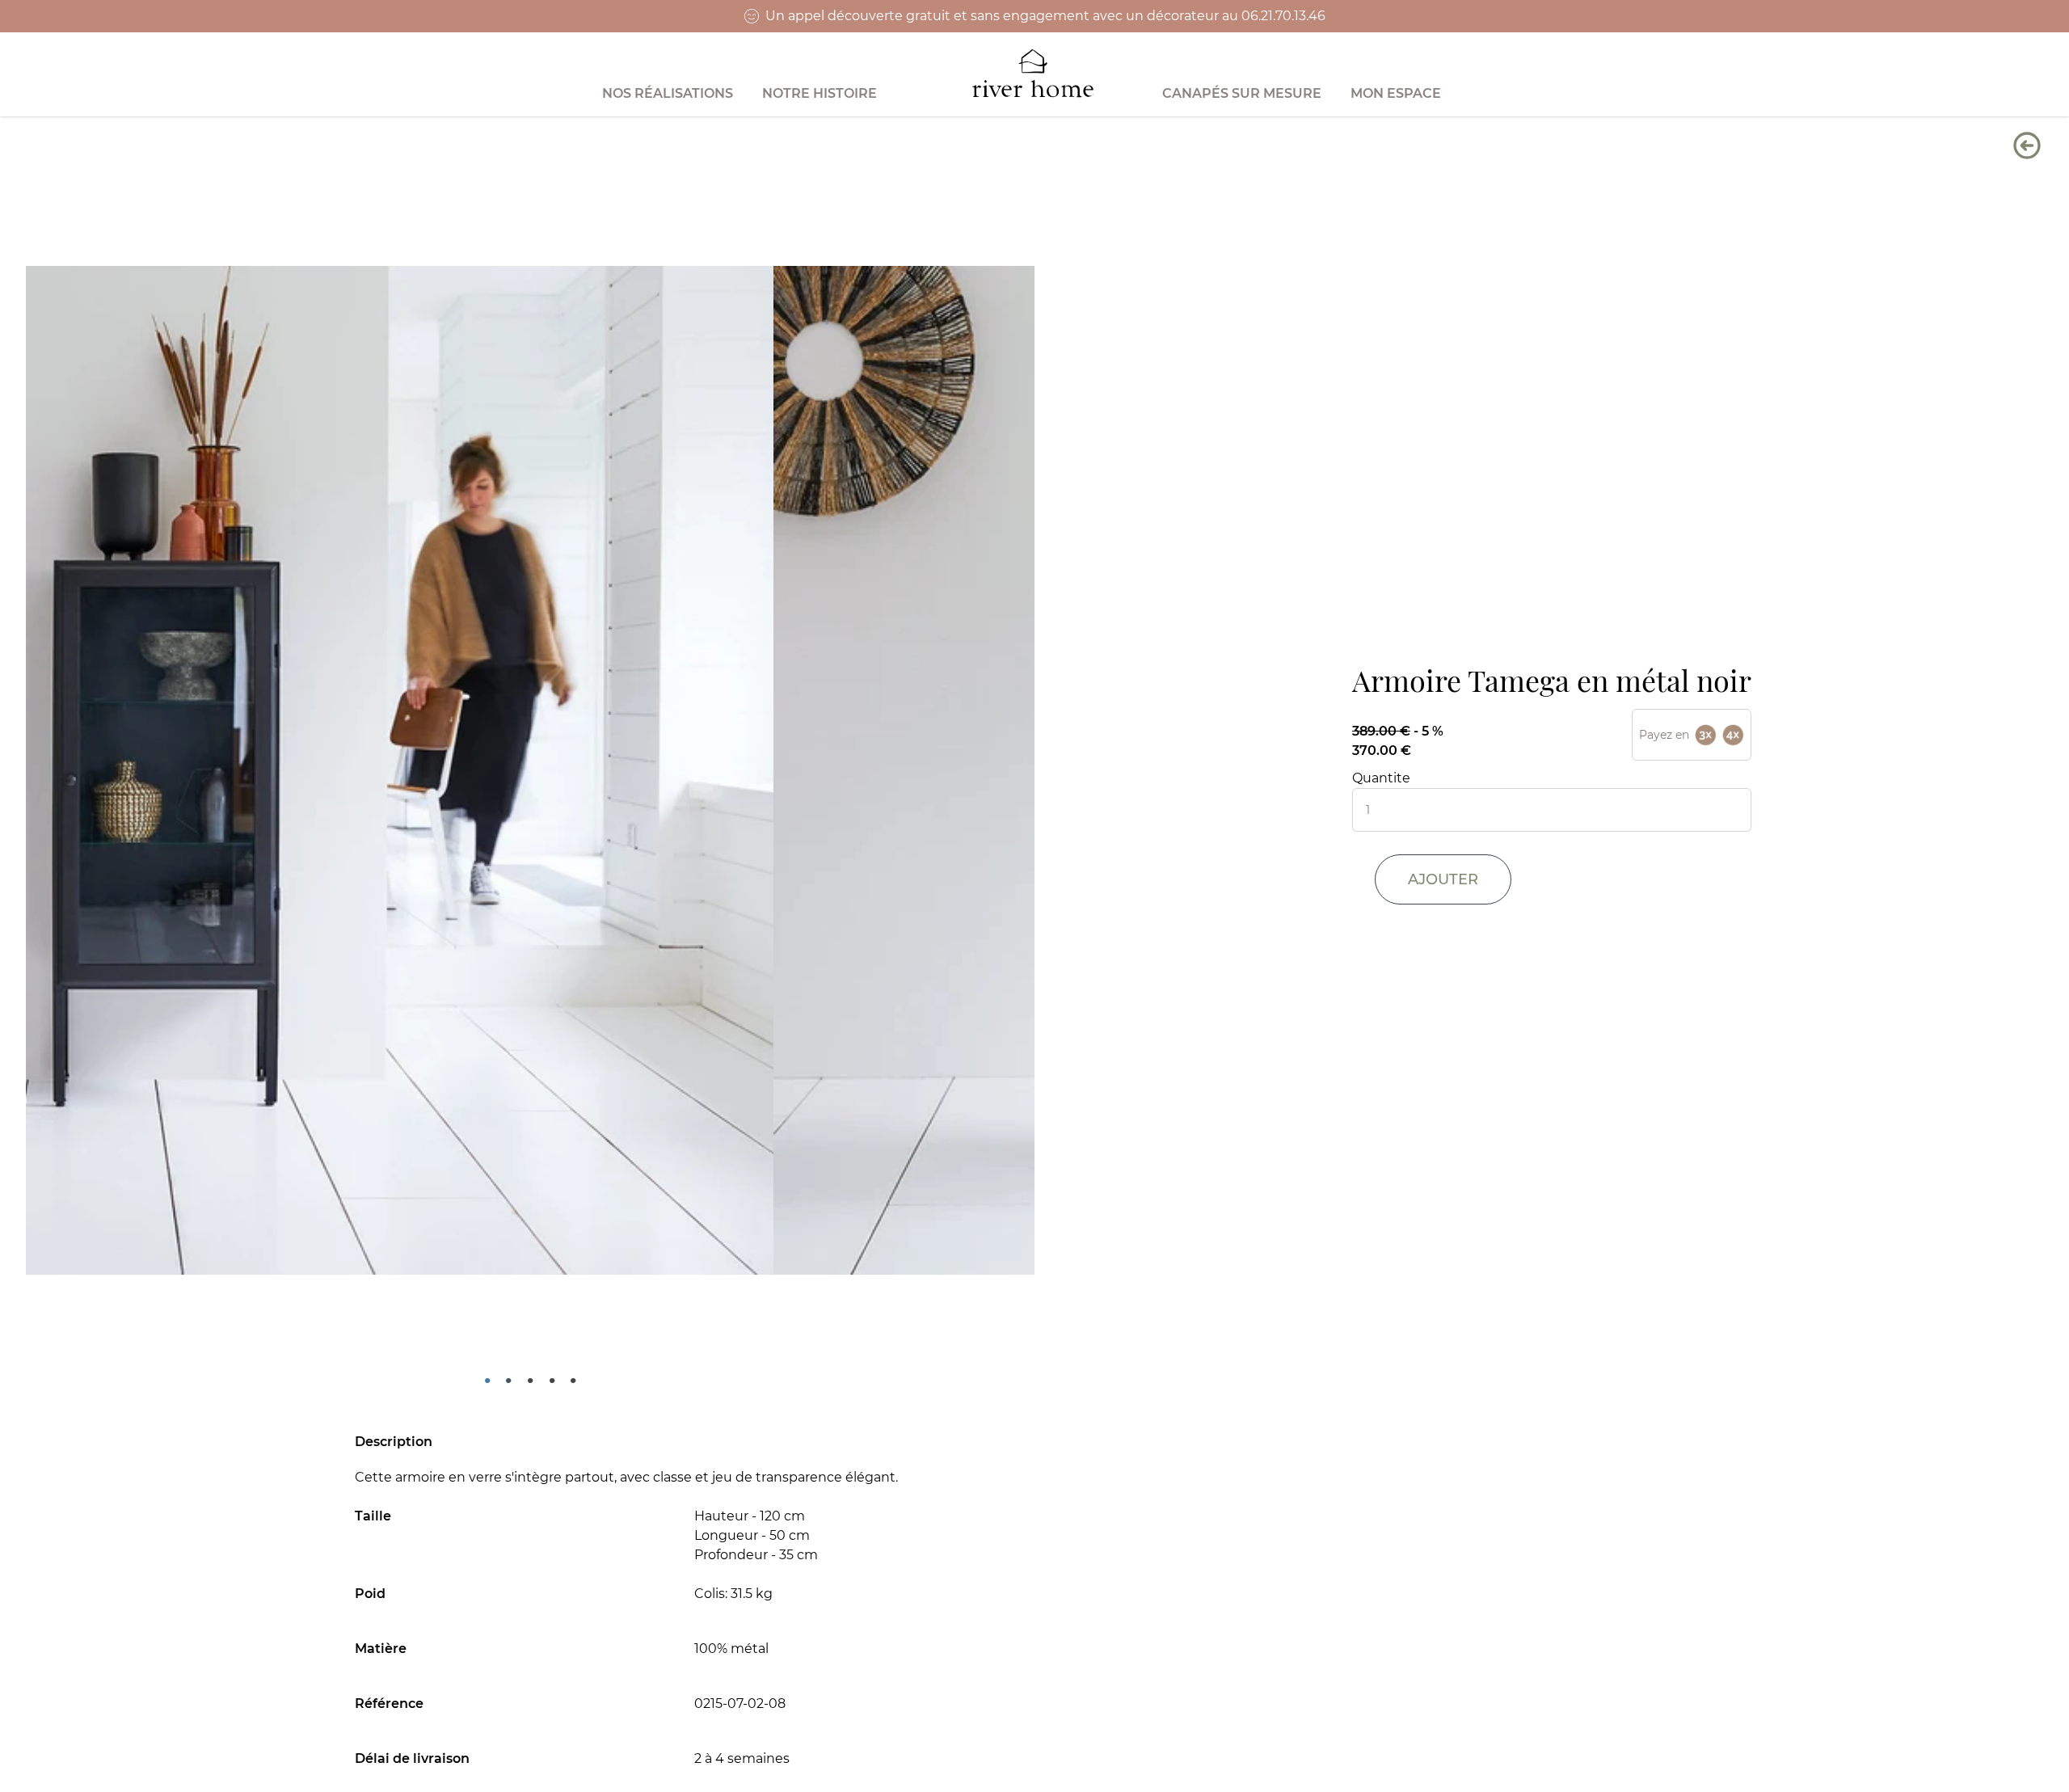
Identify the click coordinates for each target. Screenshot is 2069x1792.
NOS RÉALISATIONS (668, 93)
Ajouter (1443, 879)
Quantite (1381, 778)
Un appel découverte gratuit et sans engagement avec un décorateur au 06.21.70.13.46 (1045, 16)
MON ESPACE (1396, 93)
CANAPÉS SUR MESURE (1242, 93)
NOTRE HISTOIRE (820, 93)
